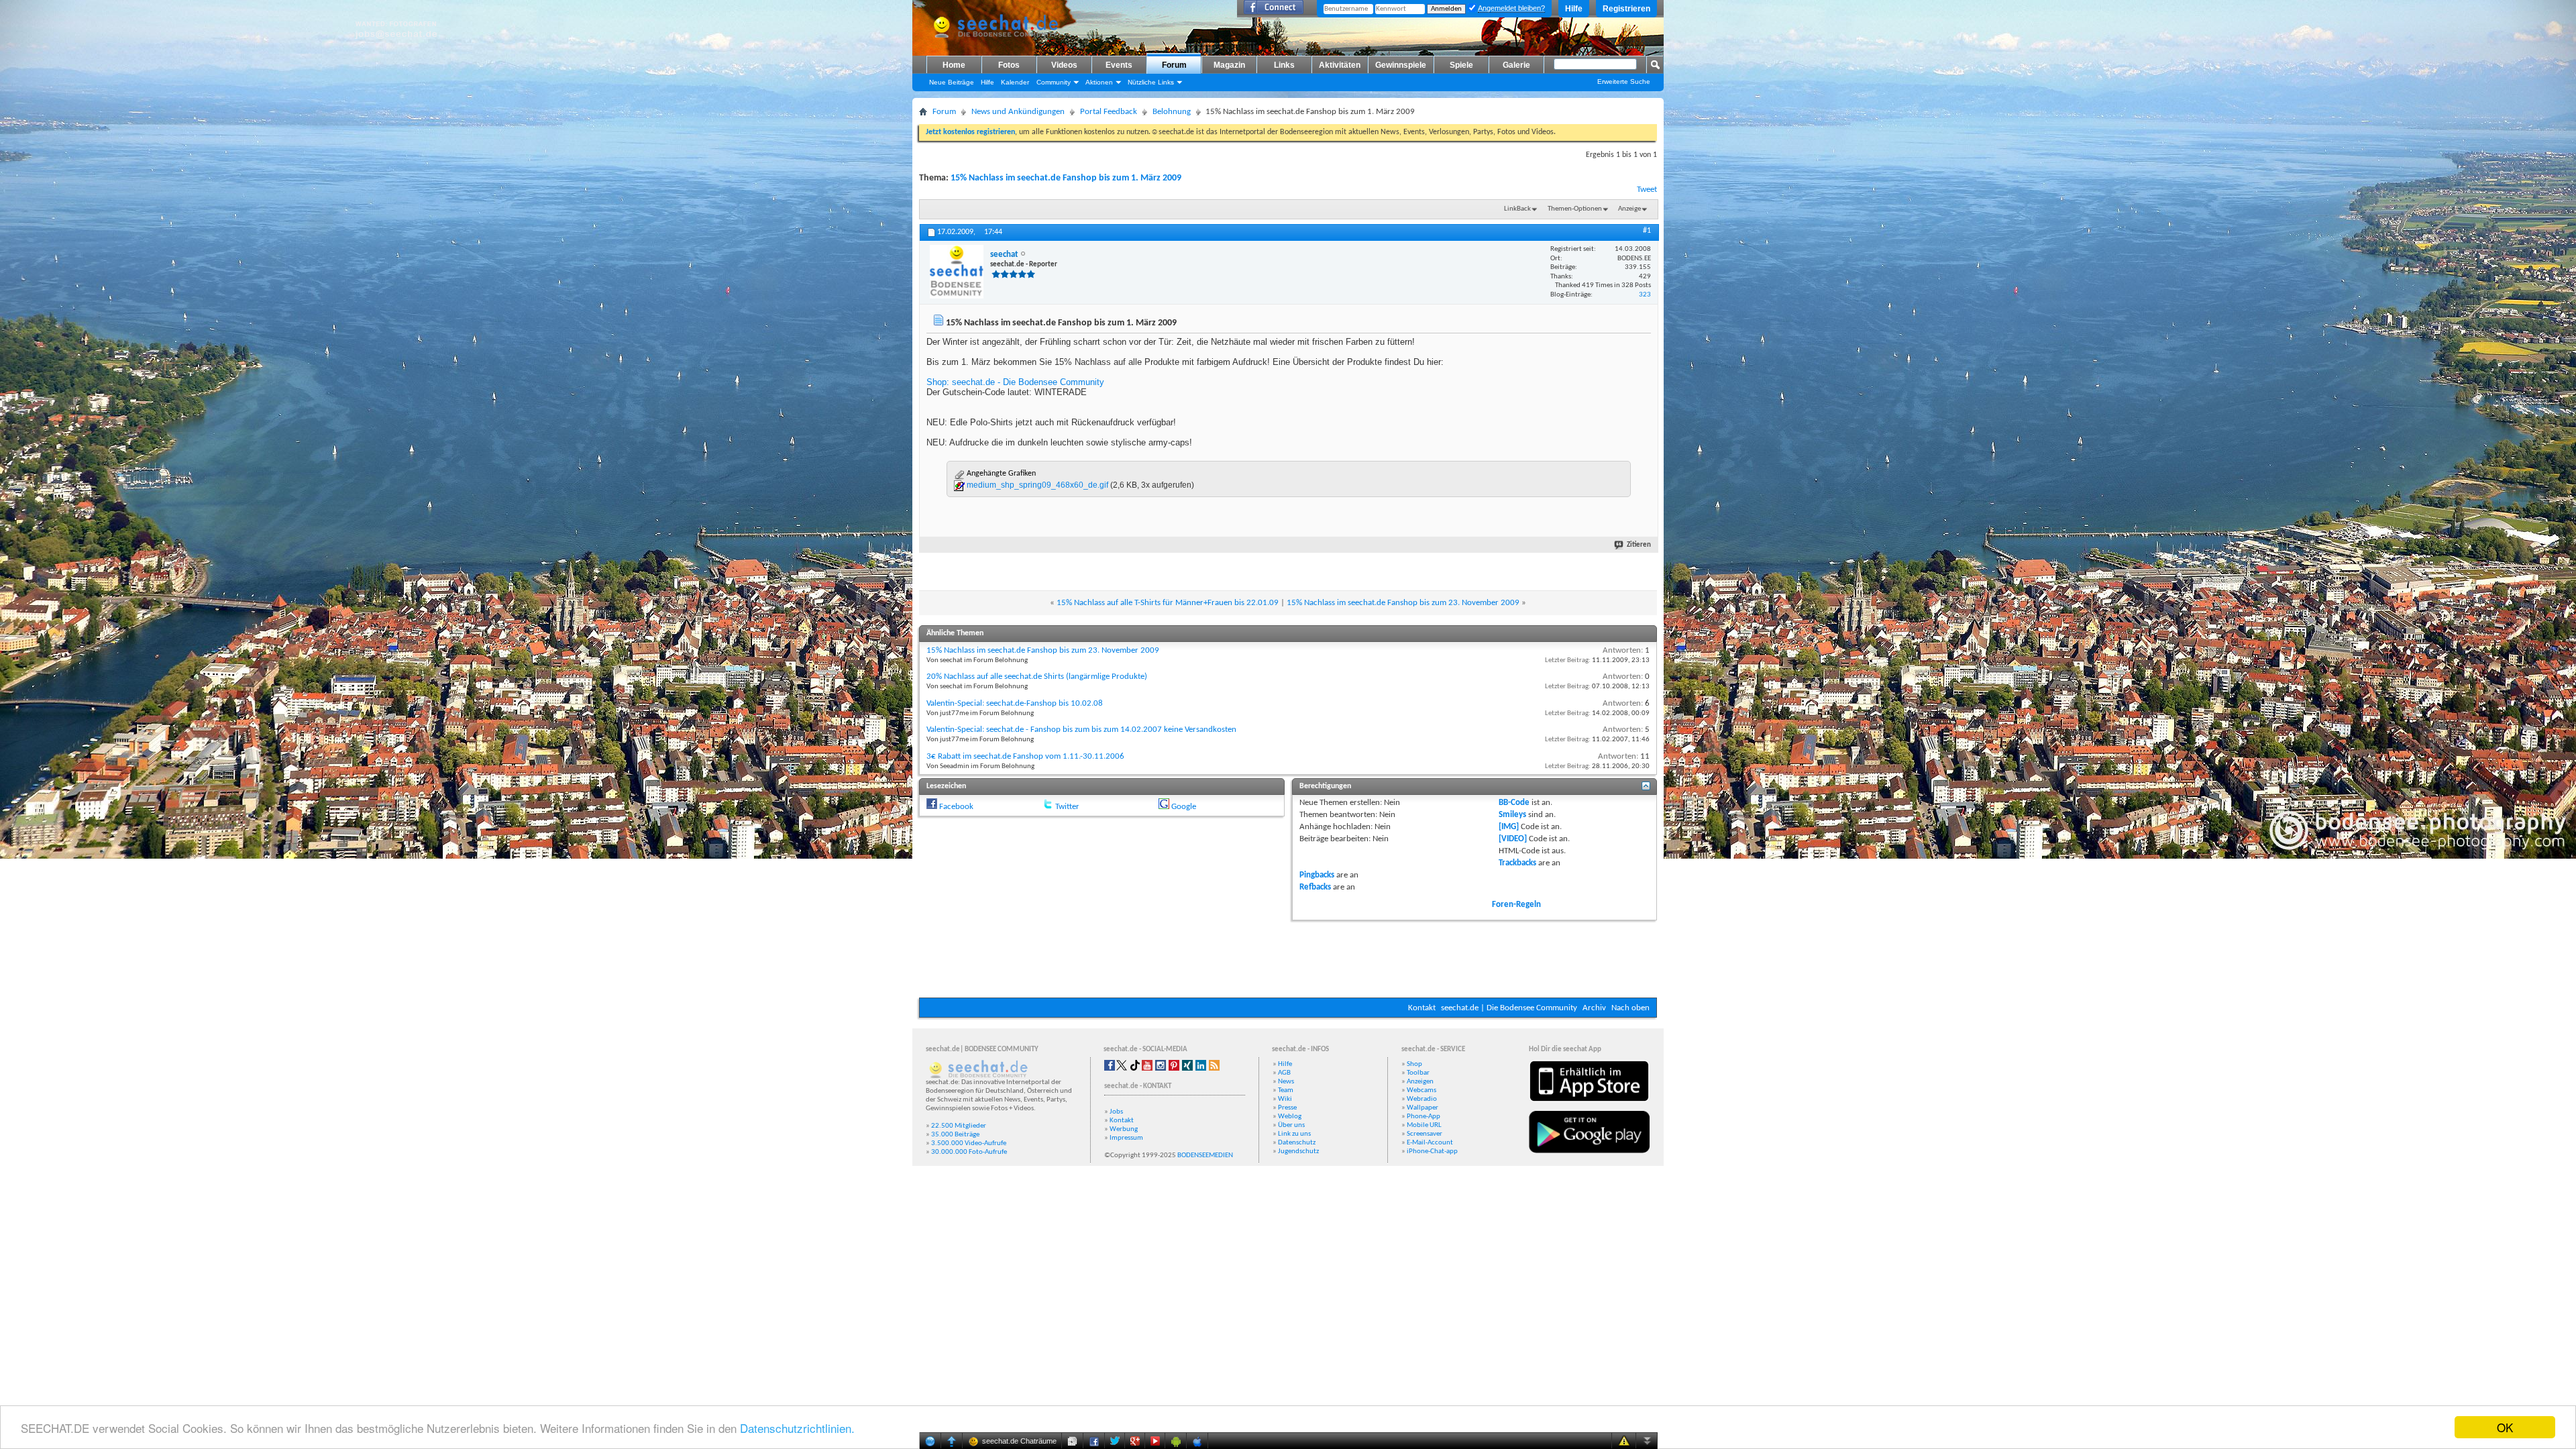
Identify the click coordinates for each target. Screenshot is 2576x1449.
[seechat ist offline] (957, 272)
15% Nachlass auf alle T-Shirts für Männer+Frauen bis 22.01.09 (1168, 603)
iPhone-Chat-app (1432, 1151)
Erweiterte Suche (1624, 82)
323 (1645, 295)
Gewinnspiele (1401, 65)
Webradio (1422, 1099)
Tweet (1647, 190)
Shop (1414, 1064)
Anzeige (1629, 209)
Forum (1174, 65)
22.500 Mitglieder (959, 1126)
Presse (1287, 1108)
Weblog (1290, 1117)
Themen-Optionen (1575, 209)
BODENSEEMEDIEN (1205, 1156)
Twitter (1067, 807)
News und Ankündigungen (1018, 112)
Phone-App (1424, 1117)
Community (1054, 82)
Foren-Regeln (1516, 905)
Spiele (1461, 65)
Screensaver (1425, 1134)
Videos (1064, 65)
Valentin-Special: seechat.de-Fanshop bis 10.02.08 (1015, 703)
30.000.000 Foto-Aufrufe (969, 1152)
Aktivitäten (1340, 65)
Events (1119, 65)
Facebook (956, 807)
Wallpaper (1423, 1108)
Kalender (1015, 82)
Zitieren (1639, 545)
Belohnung (1172, 112)
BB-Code (1514, 803)
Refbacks (1315, 887)
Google (1184, 807)
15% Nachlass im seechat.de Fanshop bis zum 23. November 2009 (1403, 603)
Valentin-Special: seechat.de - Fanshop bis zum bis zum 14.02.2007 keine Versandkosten (1081, 730)
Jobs (1116, 1112)
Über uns (1291, 1125)
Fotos (1009, 65)
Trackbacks (1517, 863)
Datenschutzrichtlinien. (797, 1428)
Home (954, 65)
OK (2505, 1427)
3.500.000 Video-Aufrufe (969, 1143)
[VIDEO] (1513, 839)
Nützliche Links (1151, 82)
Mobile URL (1424, 1125)
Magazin (1229, 65)
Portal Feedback (1109, 112)
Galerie (1516, 65)
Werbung (1124, 1129)
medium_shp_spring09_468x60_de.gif (1037, 485)
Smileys (1512, 815)
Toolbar (1418, 1073)
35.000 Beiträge (955, 1135)
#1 (1647, 231)
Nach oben (1630, 1008)
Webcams (1421, 1090)
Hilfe (1574, 9)
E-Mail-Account (1430, 1143)
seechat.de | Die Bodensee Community (1509, 1008)
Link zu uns (1294, 1134)
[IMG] (1509, 827)
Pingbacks (1317, 875)
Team (1286, 1090)
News (1286, 1082)
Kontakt (1422, 1008)
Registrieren (1626, 9)
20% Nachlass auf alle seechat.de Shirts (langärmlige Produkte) (1037, 677)
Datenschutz (1297, 1143)
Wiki (1285, 1099)
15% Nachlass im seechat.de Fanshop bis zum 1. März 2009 (1066, 178)
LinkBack (1517, 209)
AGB (1284, 1073)
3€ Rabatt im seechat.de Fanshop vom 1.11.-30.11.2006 (1025, 756)
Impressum (1126, 1138)
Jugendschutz (1298, 1151)
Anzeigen (1420, 1082)
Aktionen (1099, 82)
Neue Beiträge (952, 82)
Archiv (1594, 1008)
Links (1284, 65)
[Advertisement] (1288, 957)
